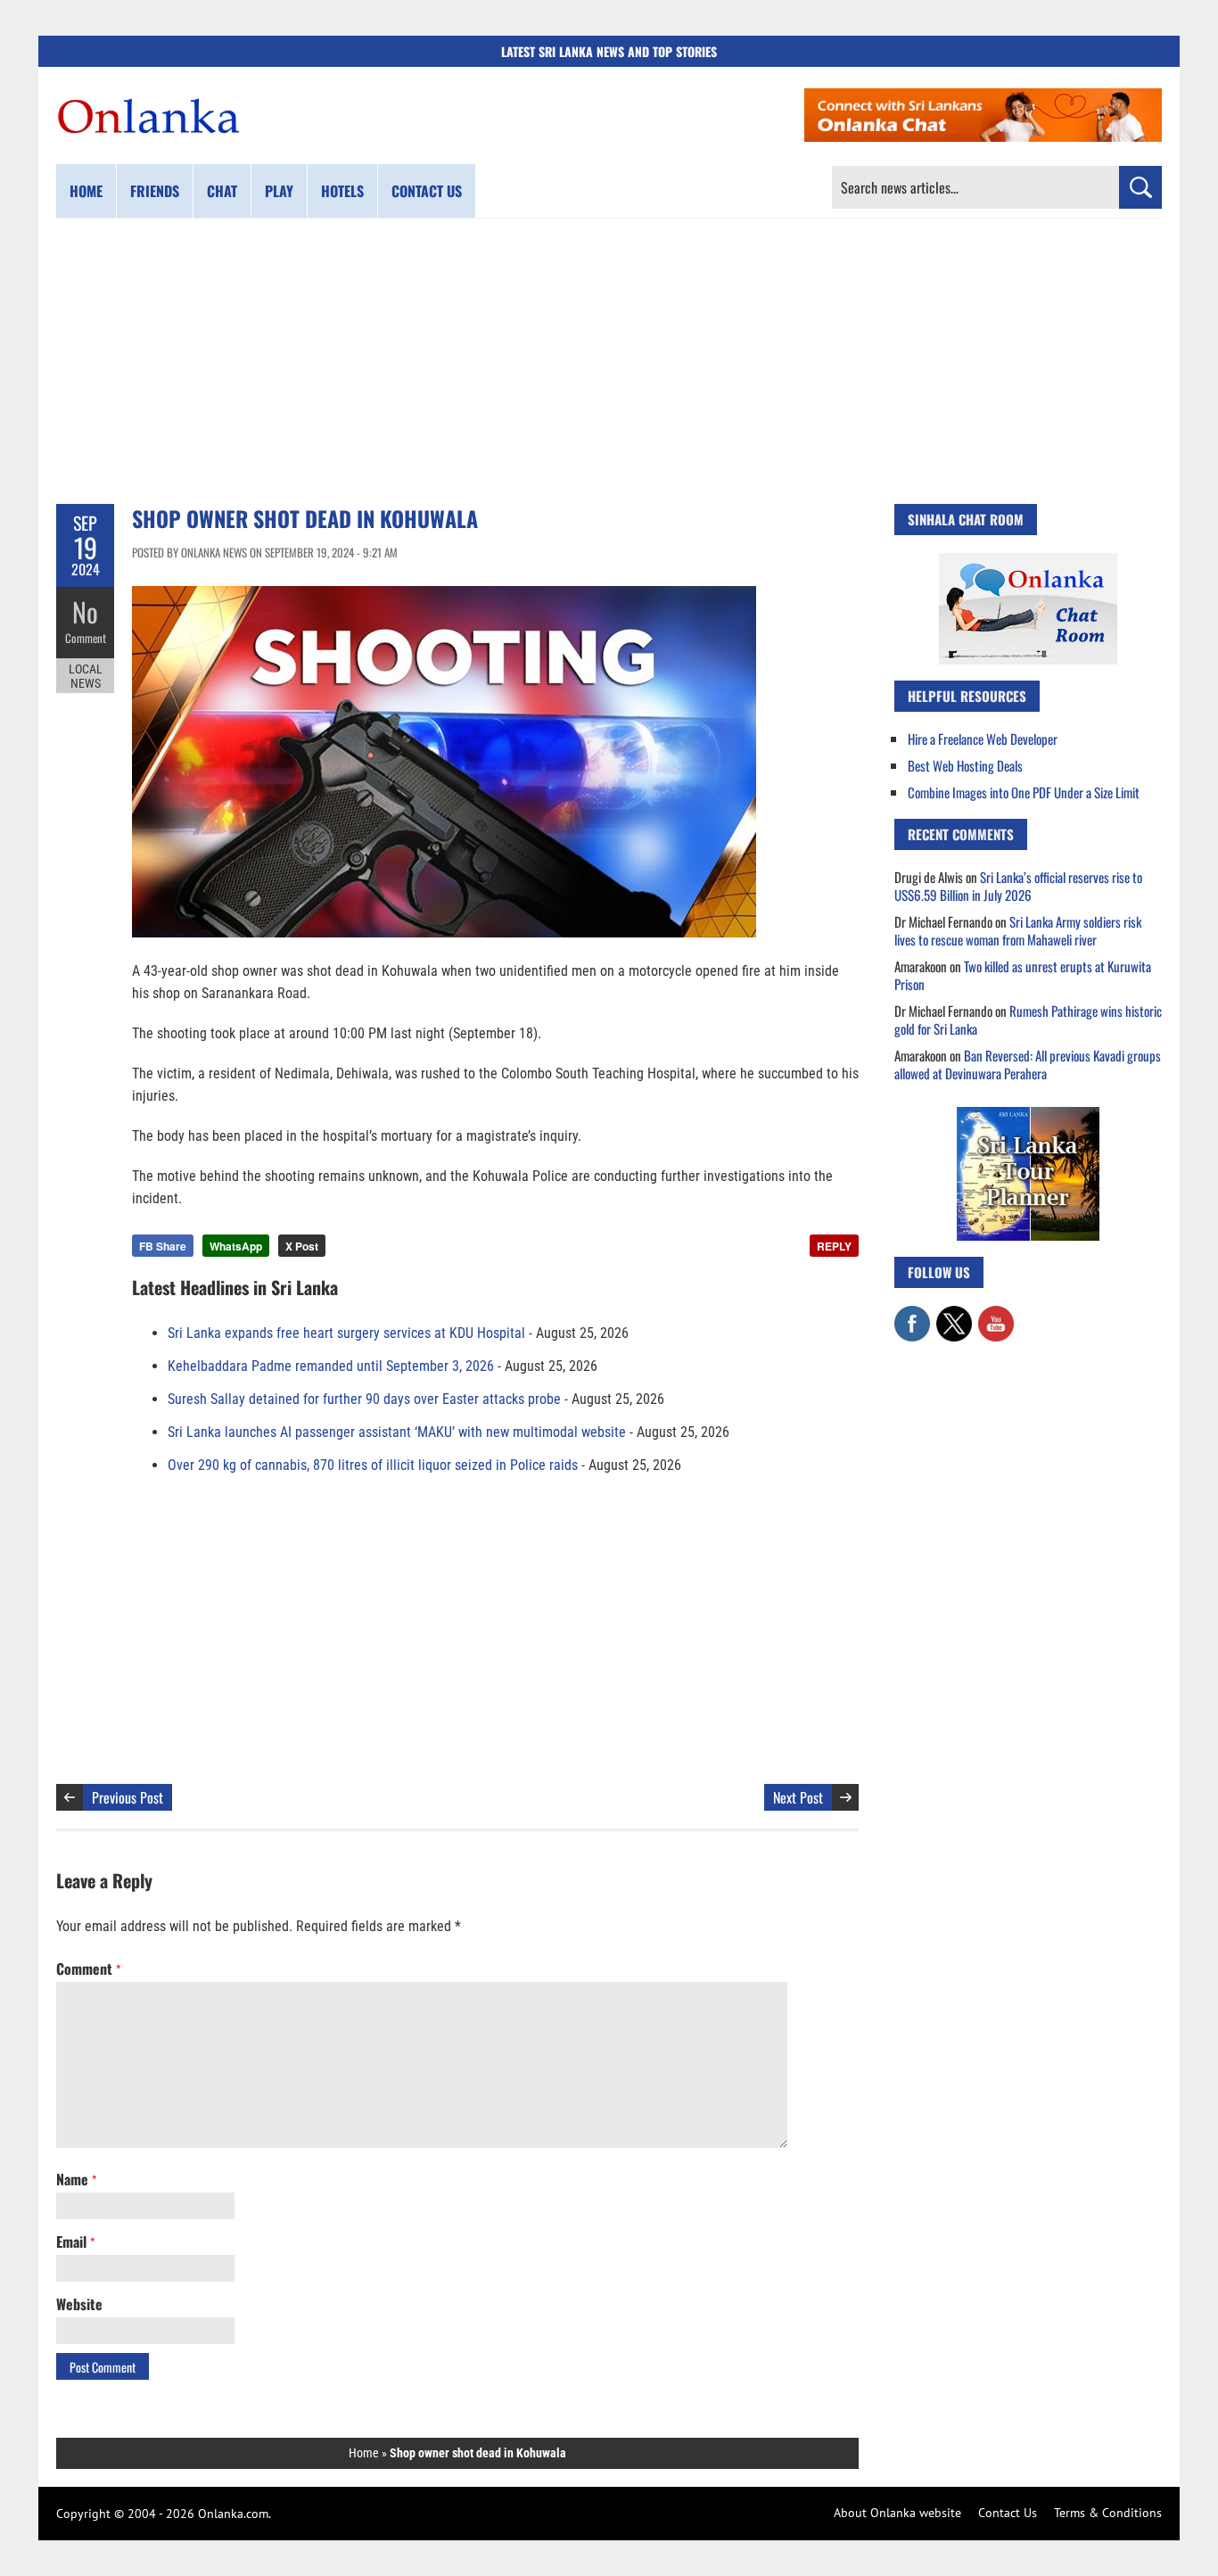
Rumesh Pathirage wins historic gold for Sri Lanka (1028, 1020)
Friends (155, 191)
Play (279, 191)
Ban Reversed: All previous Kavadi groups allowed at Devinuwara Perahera (1028, 1064)
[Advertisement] (609, 361)
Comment (86, 638)
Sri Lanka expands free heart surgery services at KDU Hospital (346, 1333)
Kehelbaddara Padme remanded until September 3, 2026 (331, 1366)
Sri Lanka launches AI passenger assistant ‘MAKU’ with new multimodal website (397, 1432)
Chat (222, 191)
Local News (86, 676)
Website (79, 2304)
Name (76, 2179)
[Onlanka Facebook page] (912, 1315)
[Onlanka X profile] (954, 1315)
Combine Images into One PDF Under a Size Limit (1024, 792)
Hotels (342, 191)
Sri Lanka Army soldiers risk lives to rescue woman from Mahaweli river (1018, 930)
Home (86, 191)
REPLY (834, 1246)
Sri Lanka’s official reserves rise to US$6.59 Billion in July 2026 (1018, 886)
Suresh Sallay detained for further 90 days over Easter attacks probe (364, 1399)
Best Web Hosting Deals (965, 765)
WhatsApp (236, 1246)
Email (75, 2242)
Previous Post (128, 1797)
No (85, 611)
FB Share (163, 1246)
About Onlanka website (897, 2513)
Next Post (798, 1797)
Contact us (427, 191)
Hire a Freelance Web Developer (983, 739)
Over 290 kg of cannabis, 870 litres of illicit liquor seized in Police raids (373, 1465)
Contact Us (1008, 2513)
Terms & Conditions (1108, 2513)
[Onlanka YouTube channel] (996, 1315)
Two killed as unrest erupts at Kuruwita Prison (1023, 975)
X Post (302, 1246)
